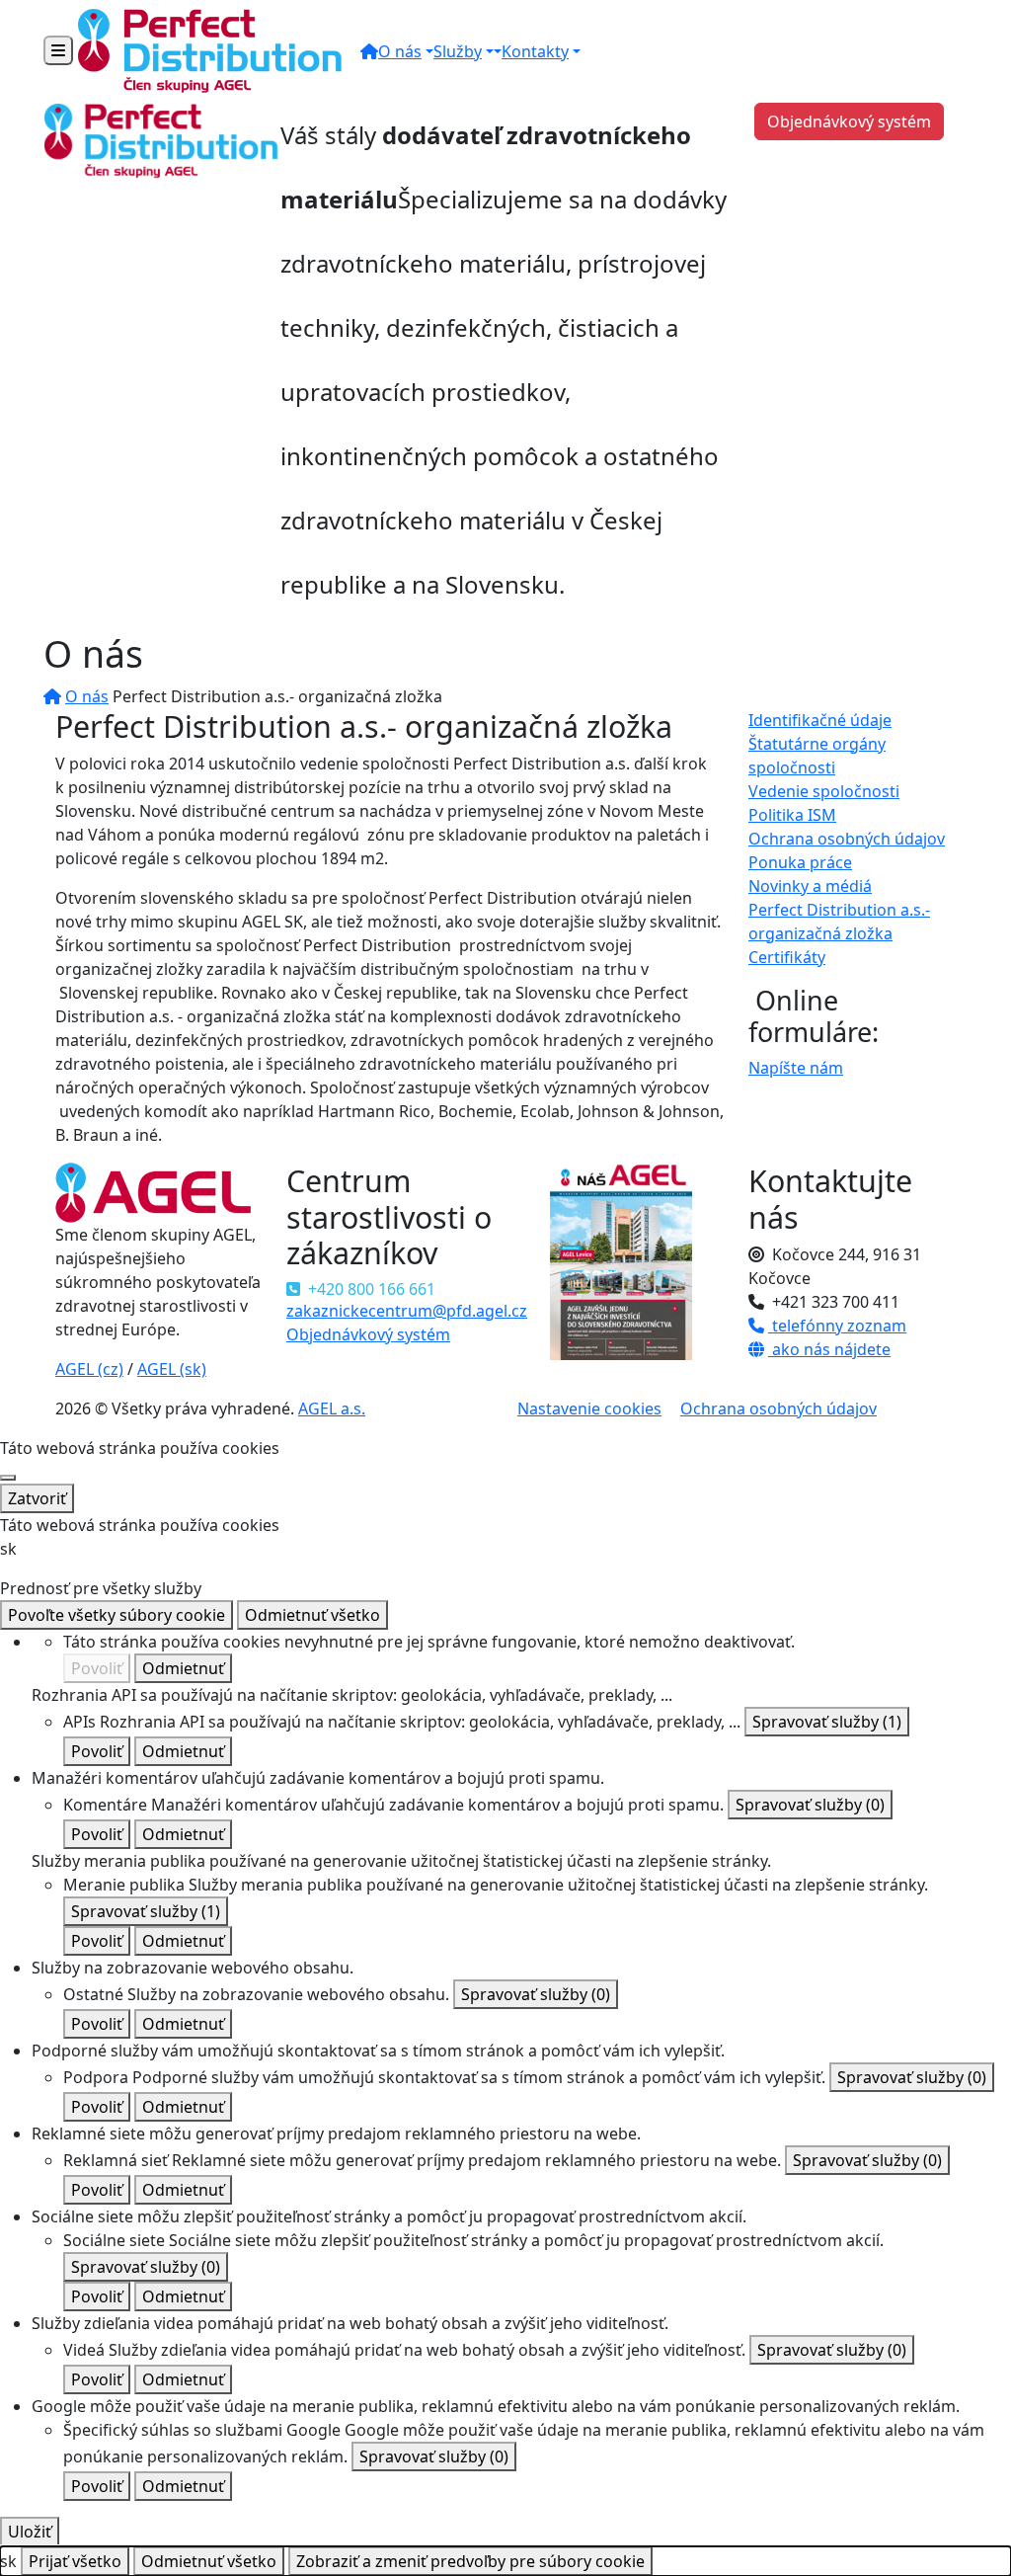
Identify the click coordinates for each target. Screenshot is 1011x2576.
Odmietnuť (183, 1668)
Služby (458, 51)
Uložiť (30, 2532)
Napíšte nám (796, 1068)
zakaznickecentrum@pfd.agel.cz (407, 1311)
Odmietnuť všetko (312, 1615)
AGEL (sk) (172, 1369)
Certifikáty (787, 957)
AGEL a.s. (332, 1409)
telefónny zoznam (837, 1326)
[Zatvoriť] (8, 1478)
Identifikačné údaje (820, 720)
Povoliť (97, 1668)
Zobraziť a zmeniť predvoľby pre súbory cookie (470, 2561)
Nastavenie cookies (589, 1409)
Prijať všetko (75, 2561)
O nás (400, 51)
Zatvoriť (37, 1498)
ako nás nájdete (829, 1349)
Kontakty (535, 51)
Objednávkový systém (849, 121)
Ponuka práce (800, 862)
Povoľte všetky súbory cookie (117, 1615)
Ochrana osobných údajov (847, 839)
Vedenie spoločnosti (824, 791)
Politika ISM (792, 815)
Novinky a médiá (810, 886)
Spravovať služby (827, 1722)
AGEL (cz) (89, 1369)
